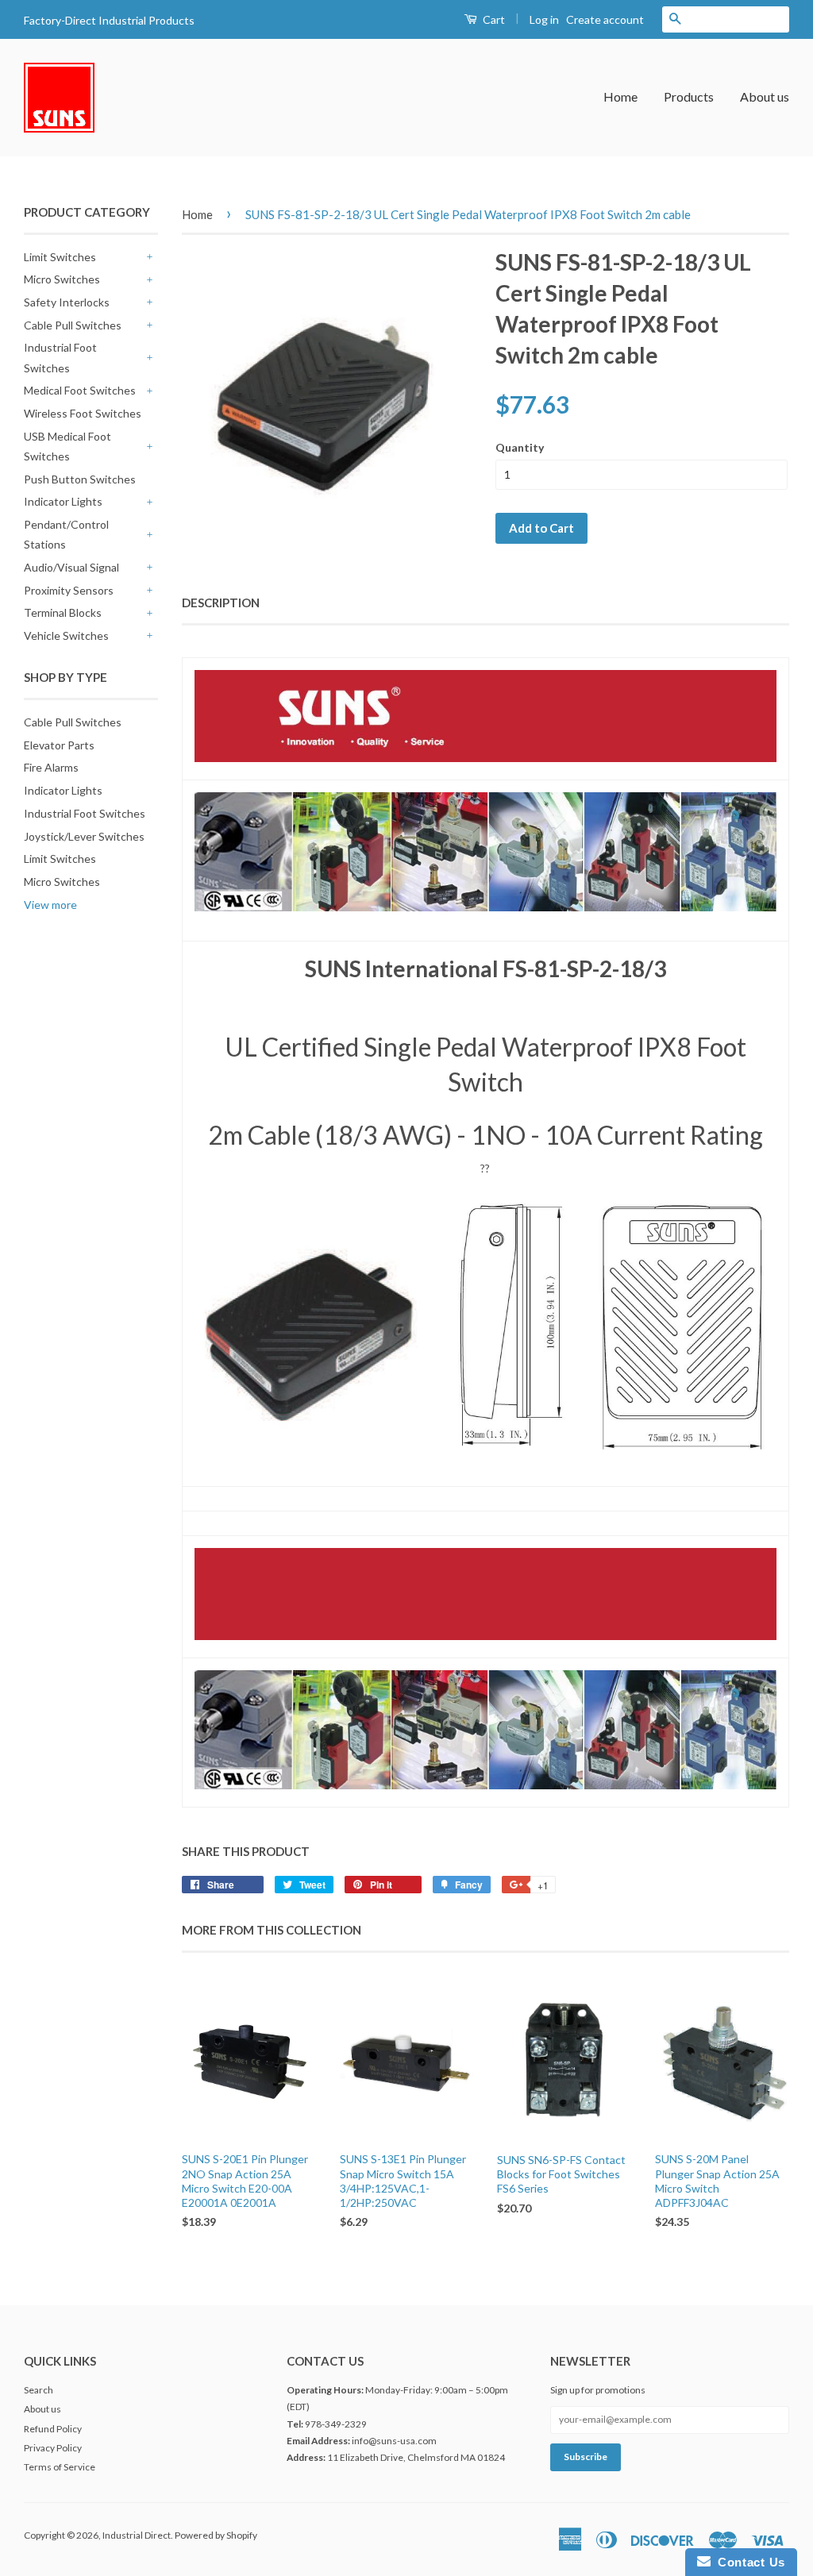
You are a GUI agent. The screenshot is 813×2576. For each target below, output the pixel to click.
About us (765, 96)
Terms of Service (60, 2467)
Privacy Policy (53, 2448)
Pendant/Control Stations (66, 534)
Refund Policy (53, 2429)
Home (620, 96)
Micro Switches (62, 279)
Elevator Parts (59, 745)
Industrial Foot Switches (60, 357)
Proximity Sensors (69, 590)
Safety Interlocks (67, 302)
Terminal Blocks (63, 612)
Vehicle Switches (66, 635)
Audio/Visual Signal (71, 567)
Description (221, 603)
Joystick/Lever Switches (84, 836)
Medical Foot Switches (80, 390)
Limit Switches (60, 257)
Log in (544, 19)
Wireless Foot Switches (83, 413)
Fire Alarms (51, 767)
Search (39, 2390)
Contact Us (748, 2562)
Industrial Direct (137, 2535)
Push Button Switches (80, 479)
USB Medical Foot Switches (67, 446)
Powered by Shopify (216, 2535)
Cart (493, 19)
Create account (605, 19)
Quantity (520, 447)
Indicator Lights (63, 501)
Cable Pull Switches (73, 325)
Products (689, 96)
